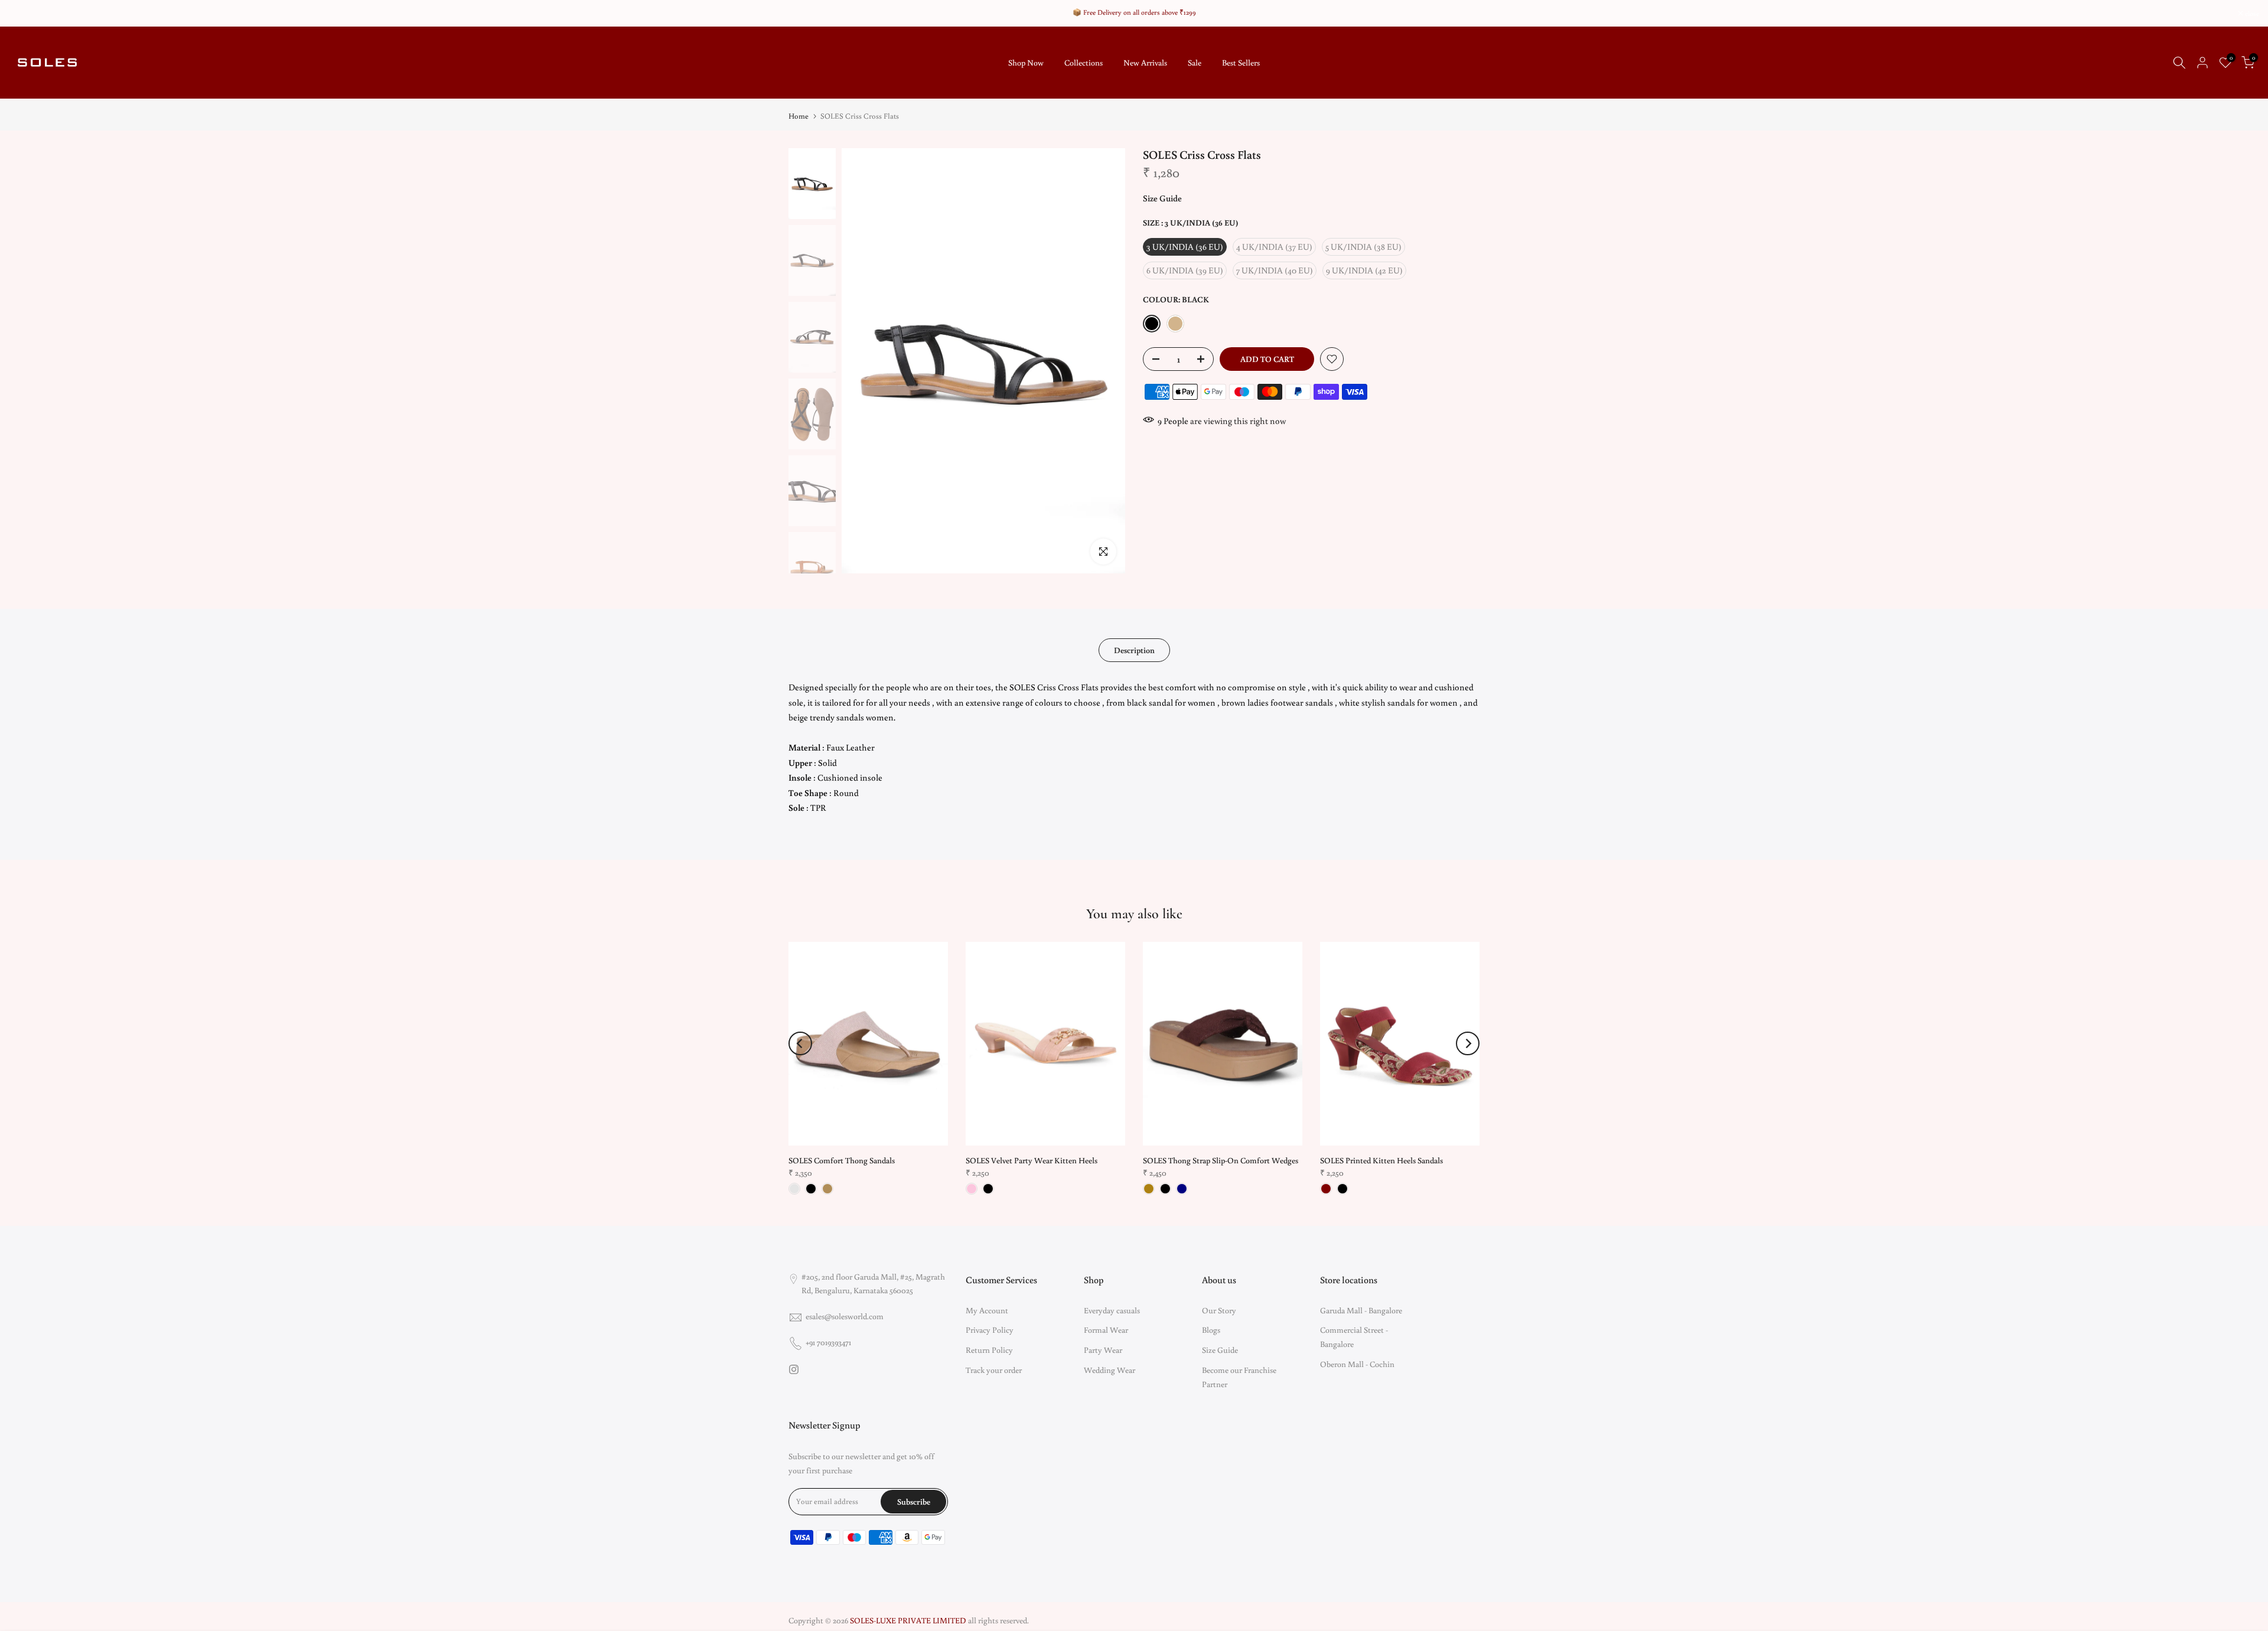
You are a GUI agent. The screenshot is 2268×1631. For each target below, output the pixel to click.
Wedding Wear (1109, 1371)
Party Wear (1103, 1351)
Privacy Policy (990, 1330)
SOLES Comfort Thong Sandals (842, 1160)
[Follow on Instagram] (794, 1369)
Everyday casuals (1112, 1310)
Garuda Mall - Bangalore (1361, 1310)
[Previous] (800, 1043)
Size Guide (1162, 198)
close (22, 14)
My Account (987, 1310)
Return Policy (989, 1351)
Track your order (994, 1371)
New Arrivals (1145, 63)
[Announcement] (1134, 12)
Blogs (1211, 1330)
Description (1134, 650)
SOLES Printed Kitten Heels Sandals (1381, 1160)
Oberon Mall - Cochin (1357, 1365)
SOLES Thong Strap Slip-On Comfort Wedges (1221, 1160)
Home (799, 116)
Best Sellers (1241, 63)
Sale (1195, 63)
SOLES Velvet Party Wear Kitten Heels (1032, 1160)
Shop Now (1026, 63)
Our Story (1219, 1310)
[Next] (1468, 1043)
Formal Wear (1106, 1330)
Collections (1084, 63)
